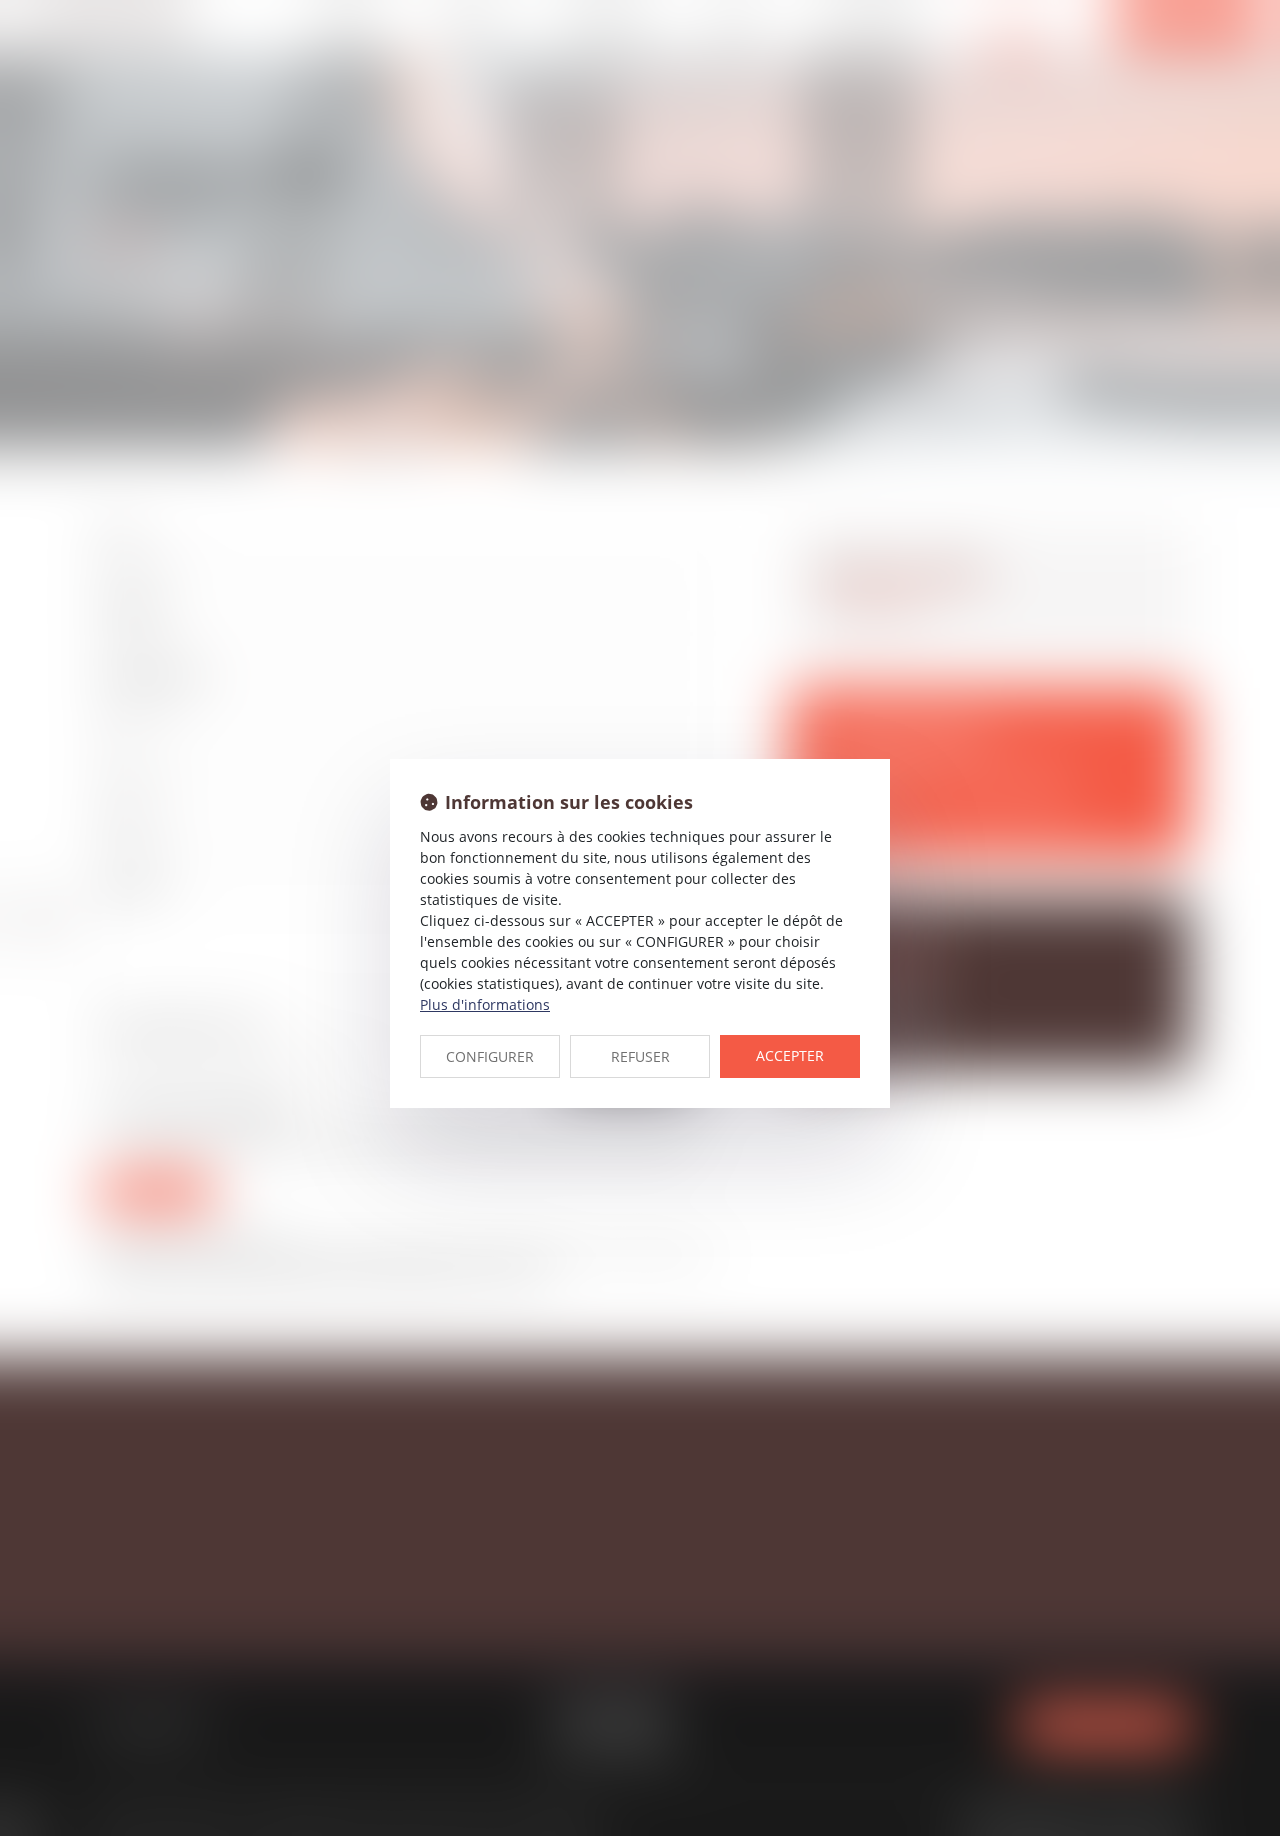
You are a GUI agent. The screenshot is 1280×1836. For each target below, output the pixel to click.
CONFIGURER (490, 1056)
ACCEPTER (790, 1055)
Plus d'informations (485, 1004)
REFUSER (640, 1056)
